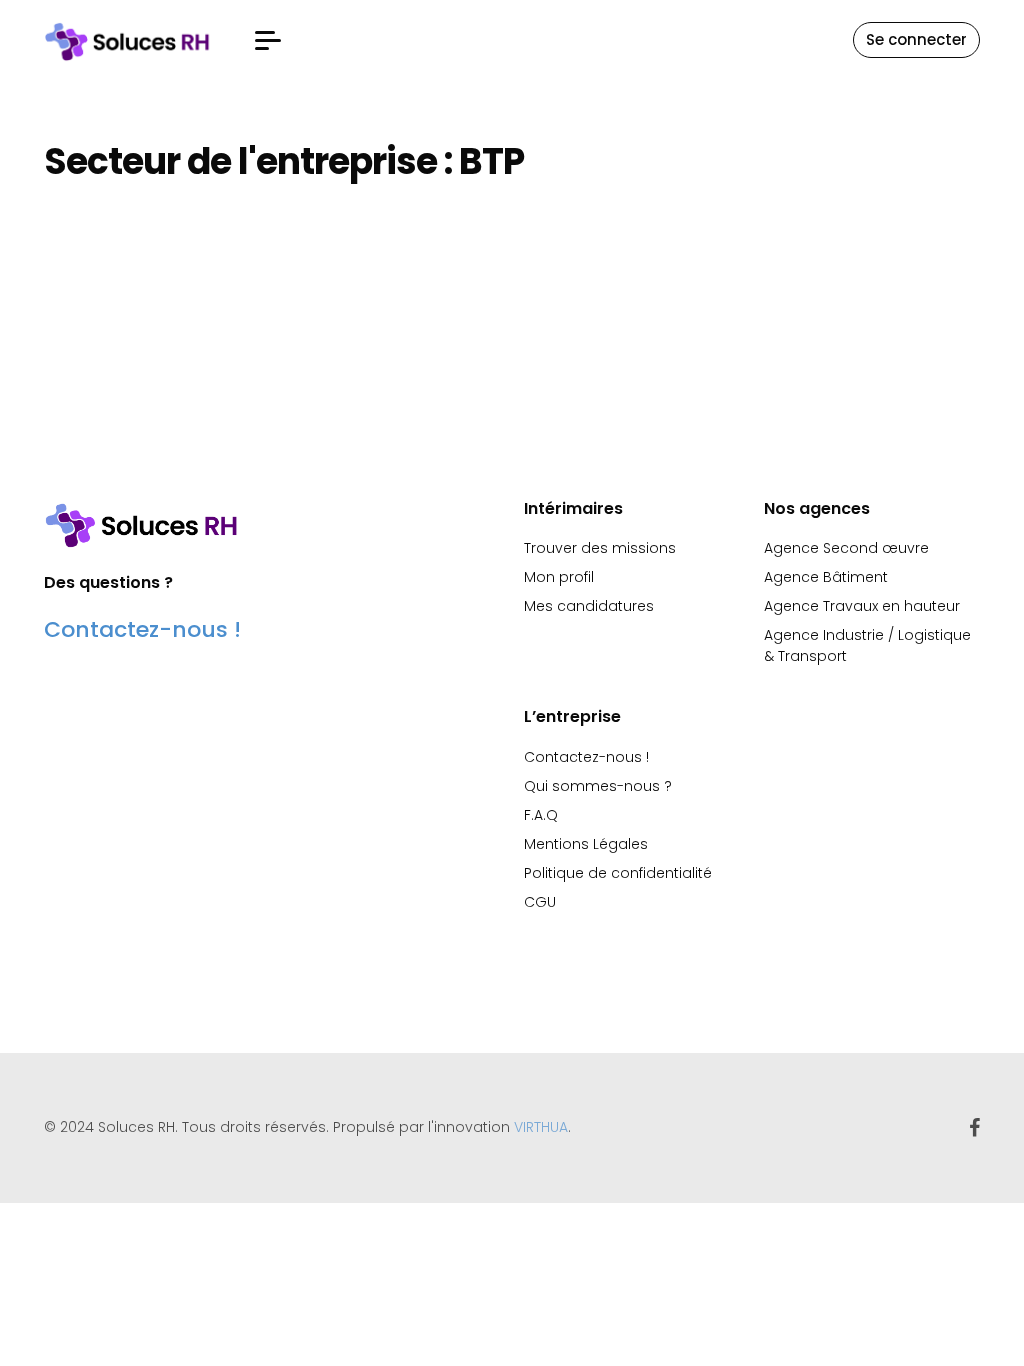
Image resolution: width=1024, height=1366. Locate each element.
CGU (540, 902)
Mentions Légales (586, 844)
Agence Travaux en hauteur (862, 606)
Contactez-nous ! (142, 629)
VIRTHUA (541, 1127)
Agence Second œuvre (846, 548)
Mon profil (559, 577)
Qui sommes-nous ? (598, 786)
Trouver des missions (600, 548)
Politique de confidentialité (618, 873)
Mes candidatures (589, 606)
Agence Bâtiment (826, 577)
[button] (268, 40)
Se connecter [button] (916, 39)
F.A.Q (541, 815)
